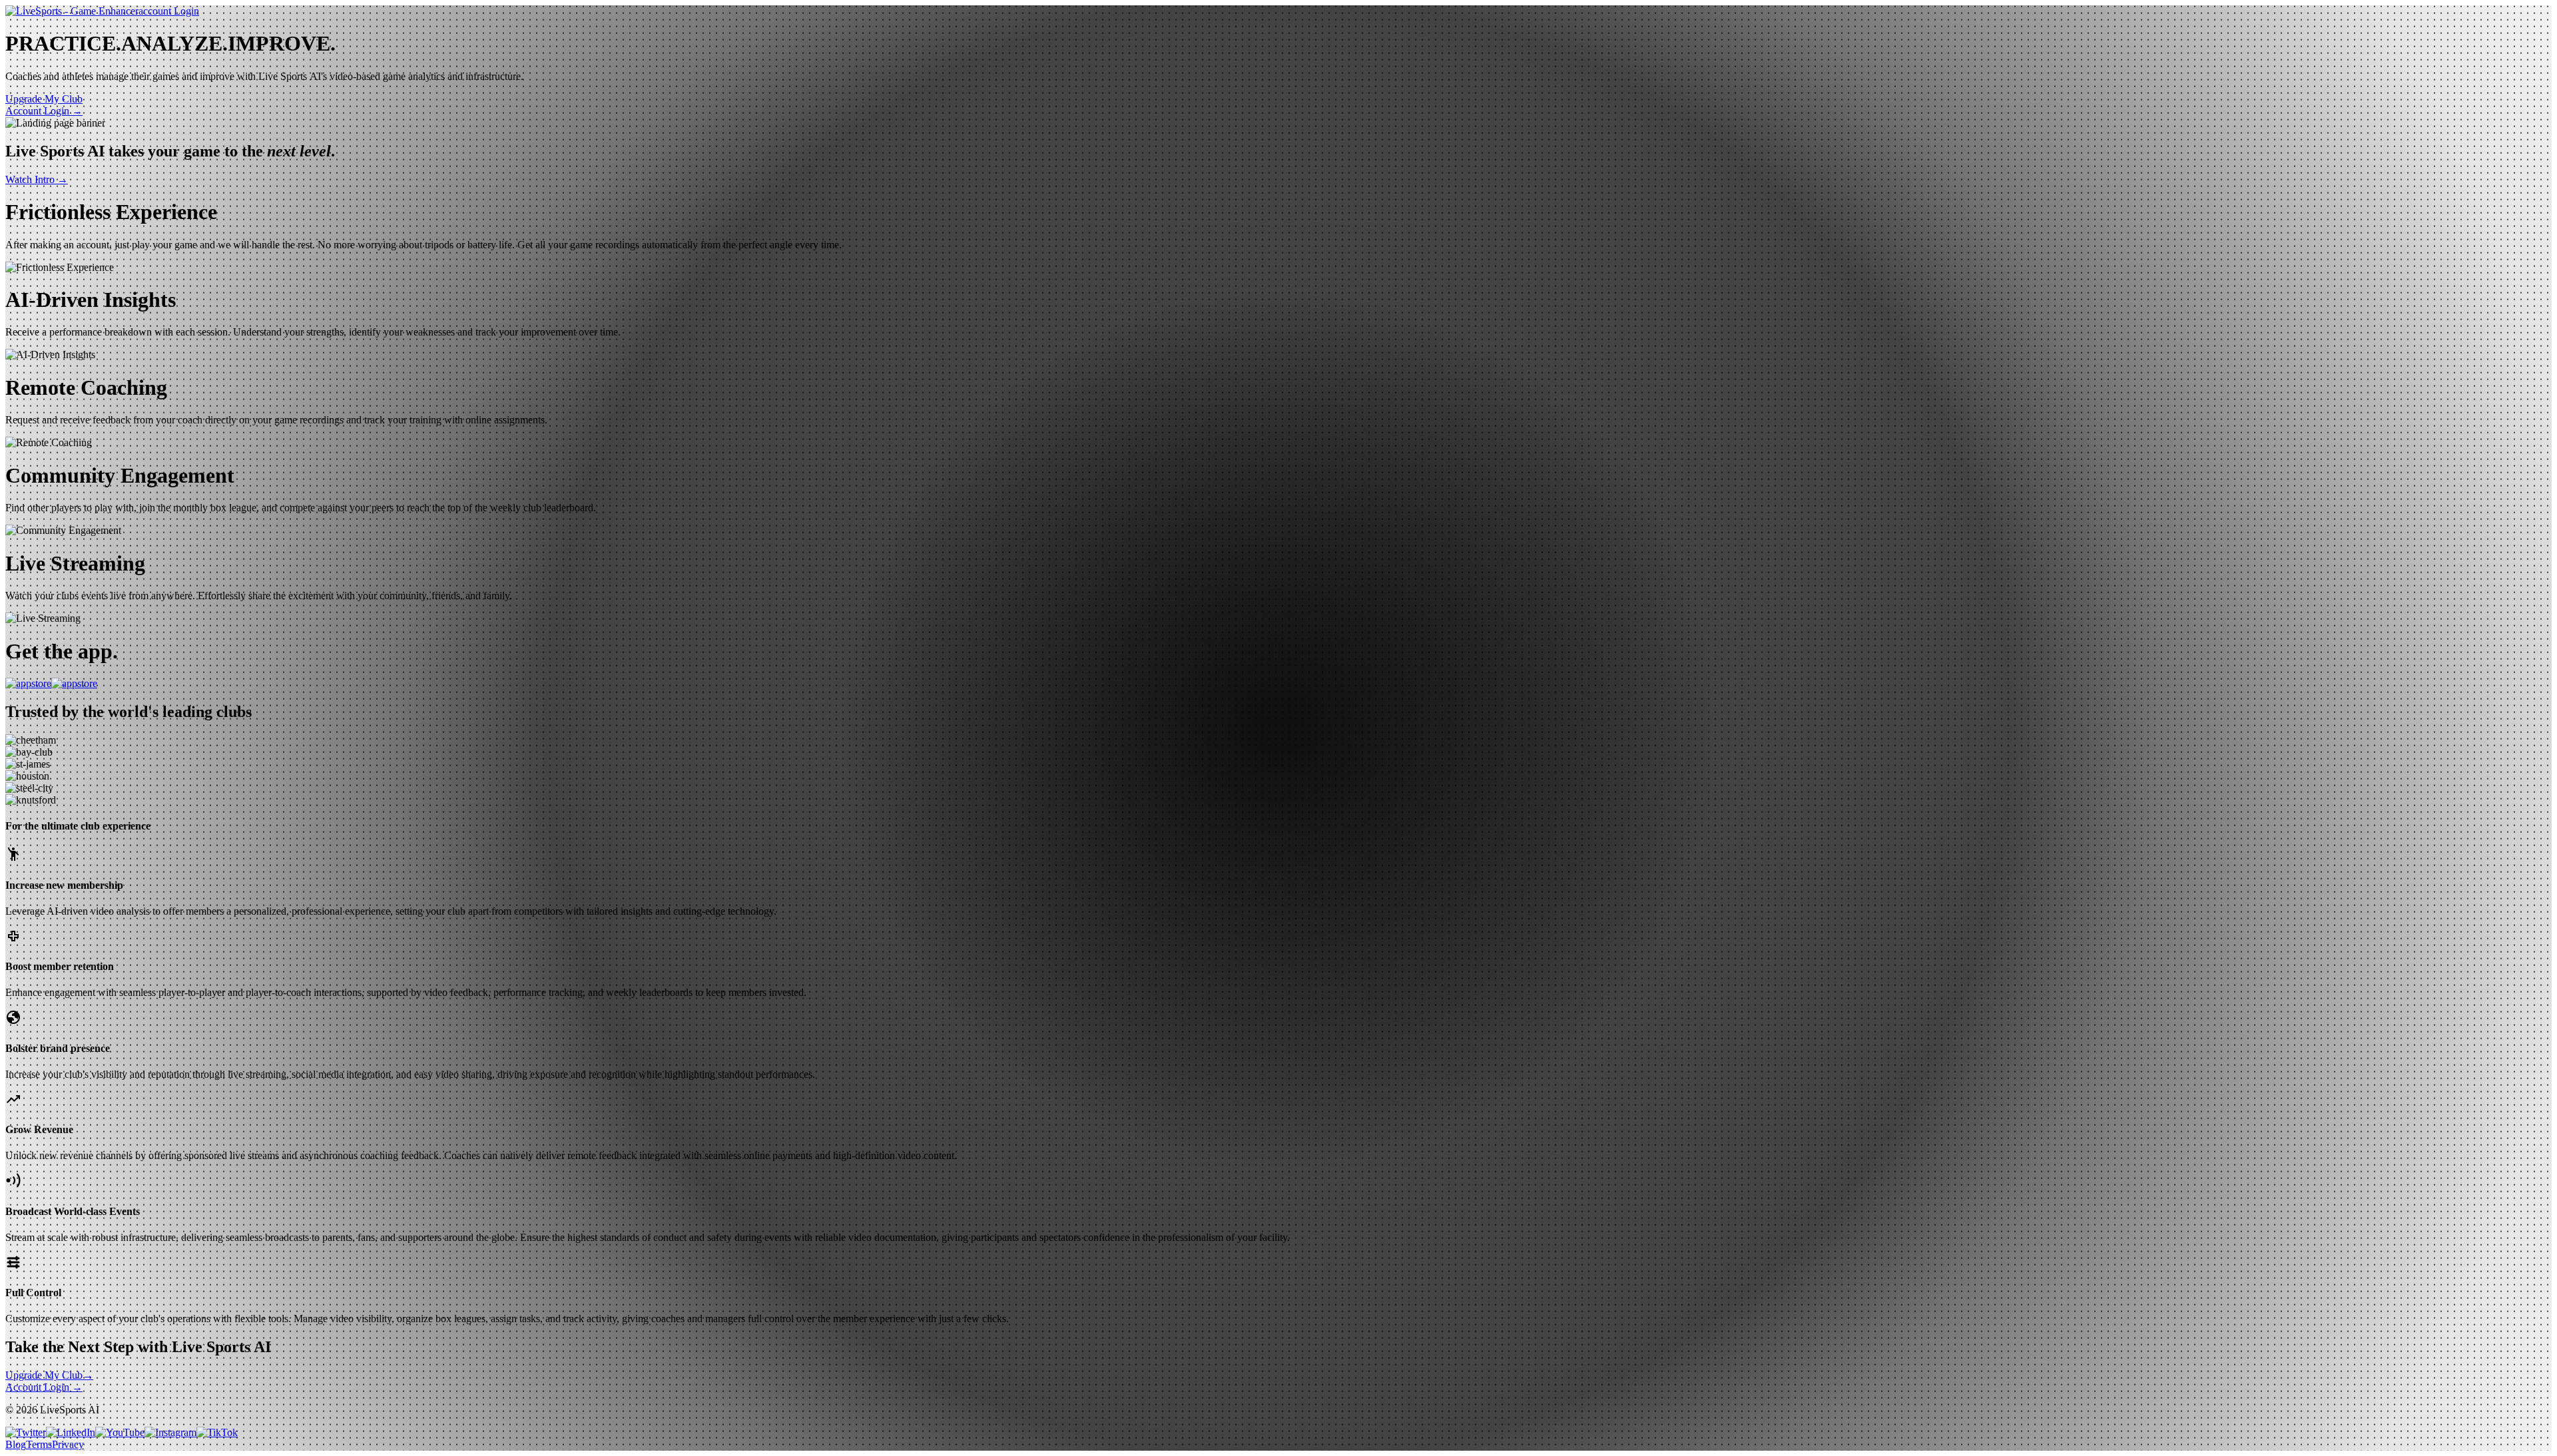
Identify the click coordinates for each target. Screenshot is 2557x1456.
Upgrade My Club (49, 1375)
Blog (16, 1444)
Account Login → (44, 111)
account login (169, 11)
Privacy (68, 1444)
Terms (39, 1444)
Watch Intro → (37, 179)
